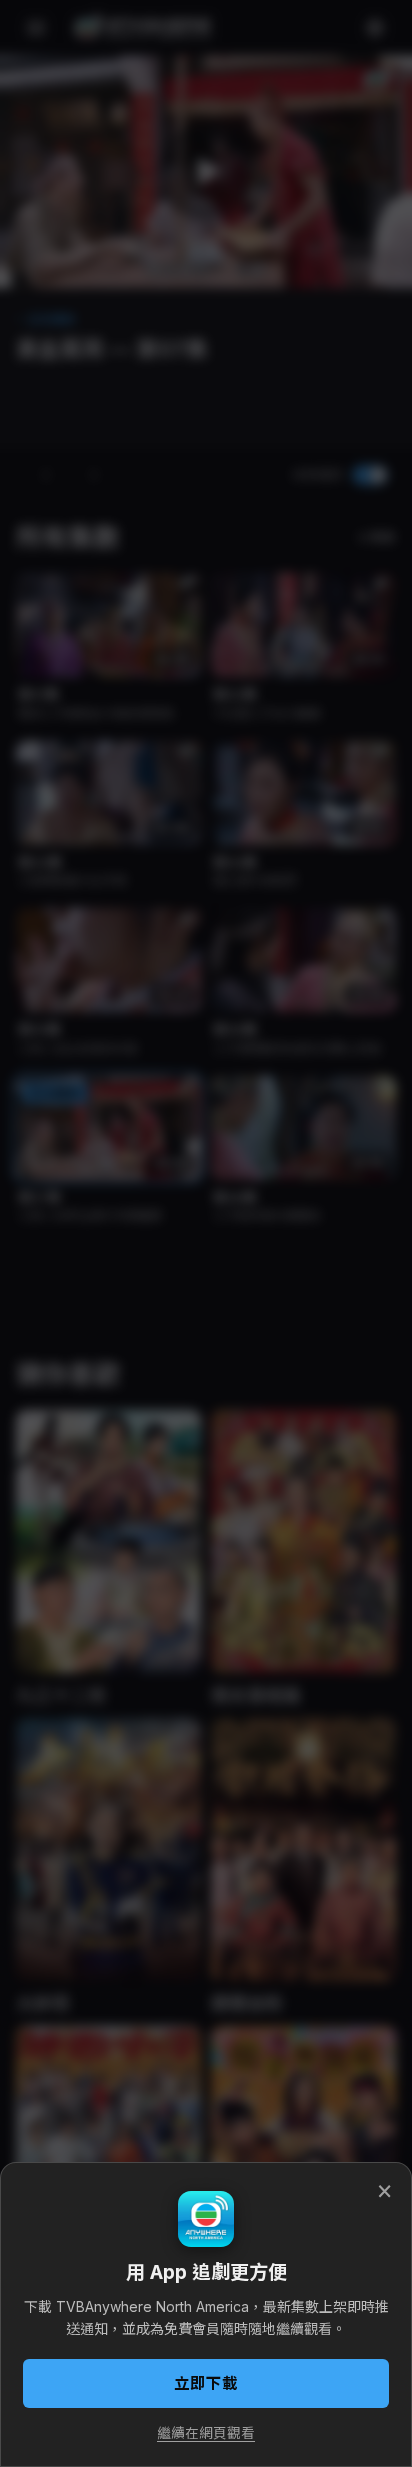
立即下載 (206, 2383)
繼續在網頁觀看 (206, 2433)
